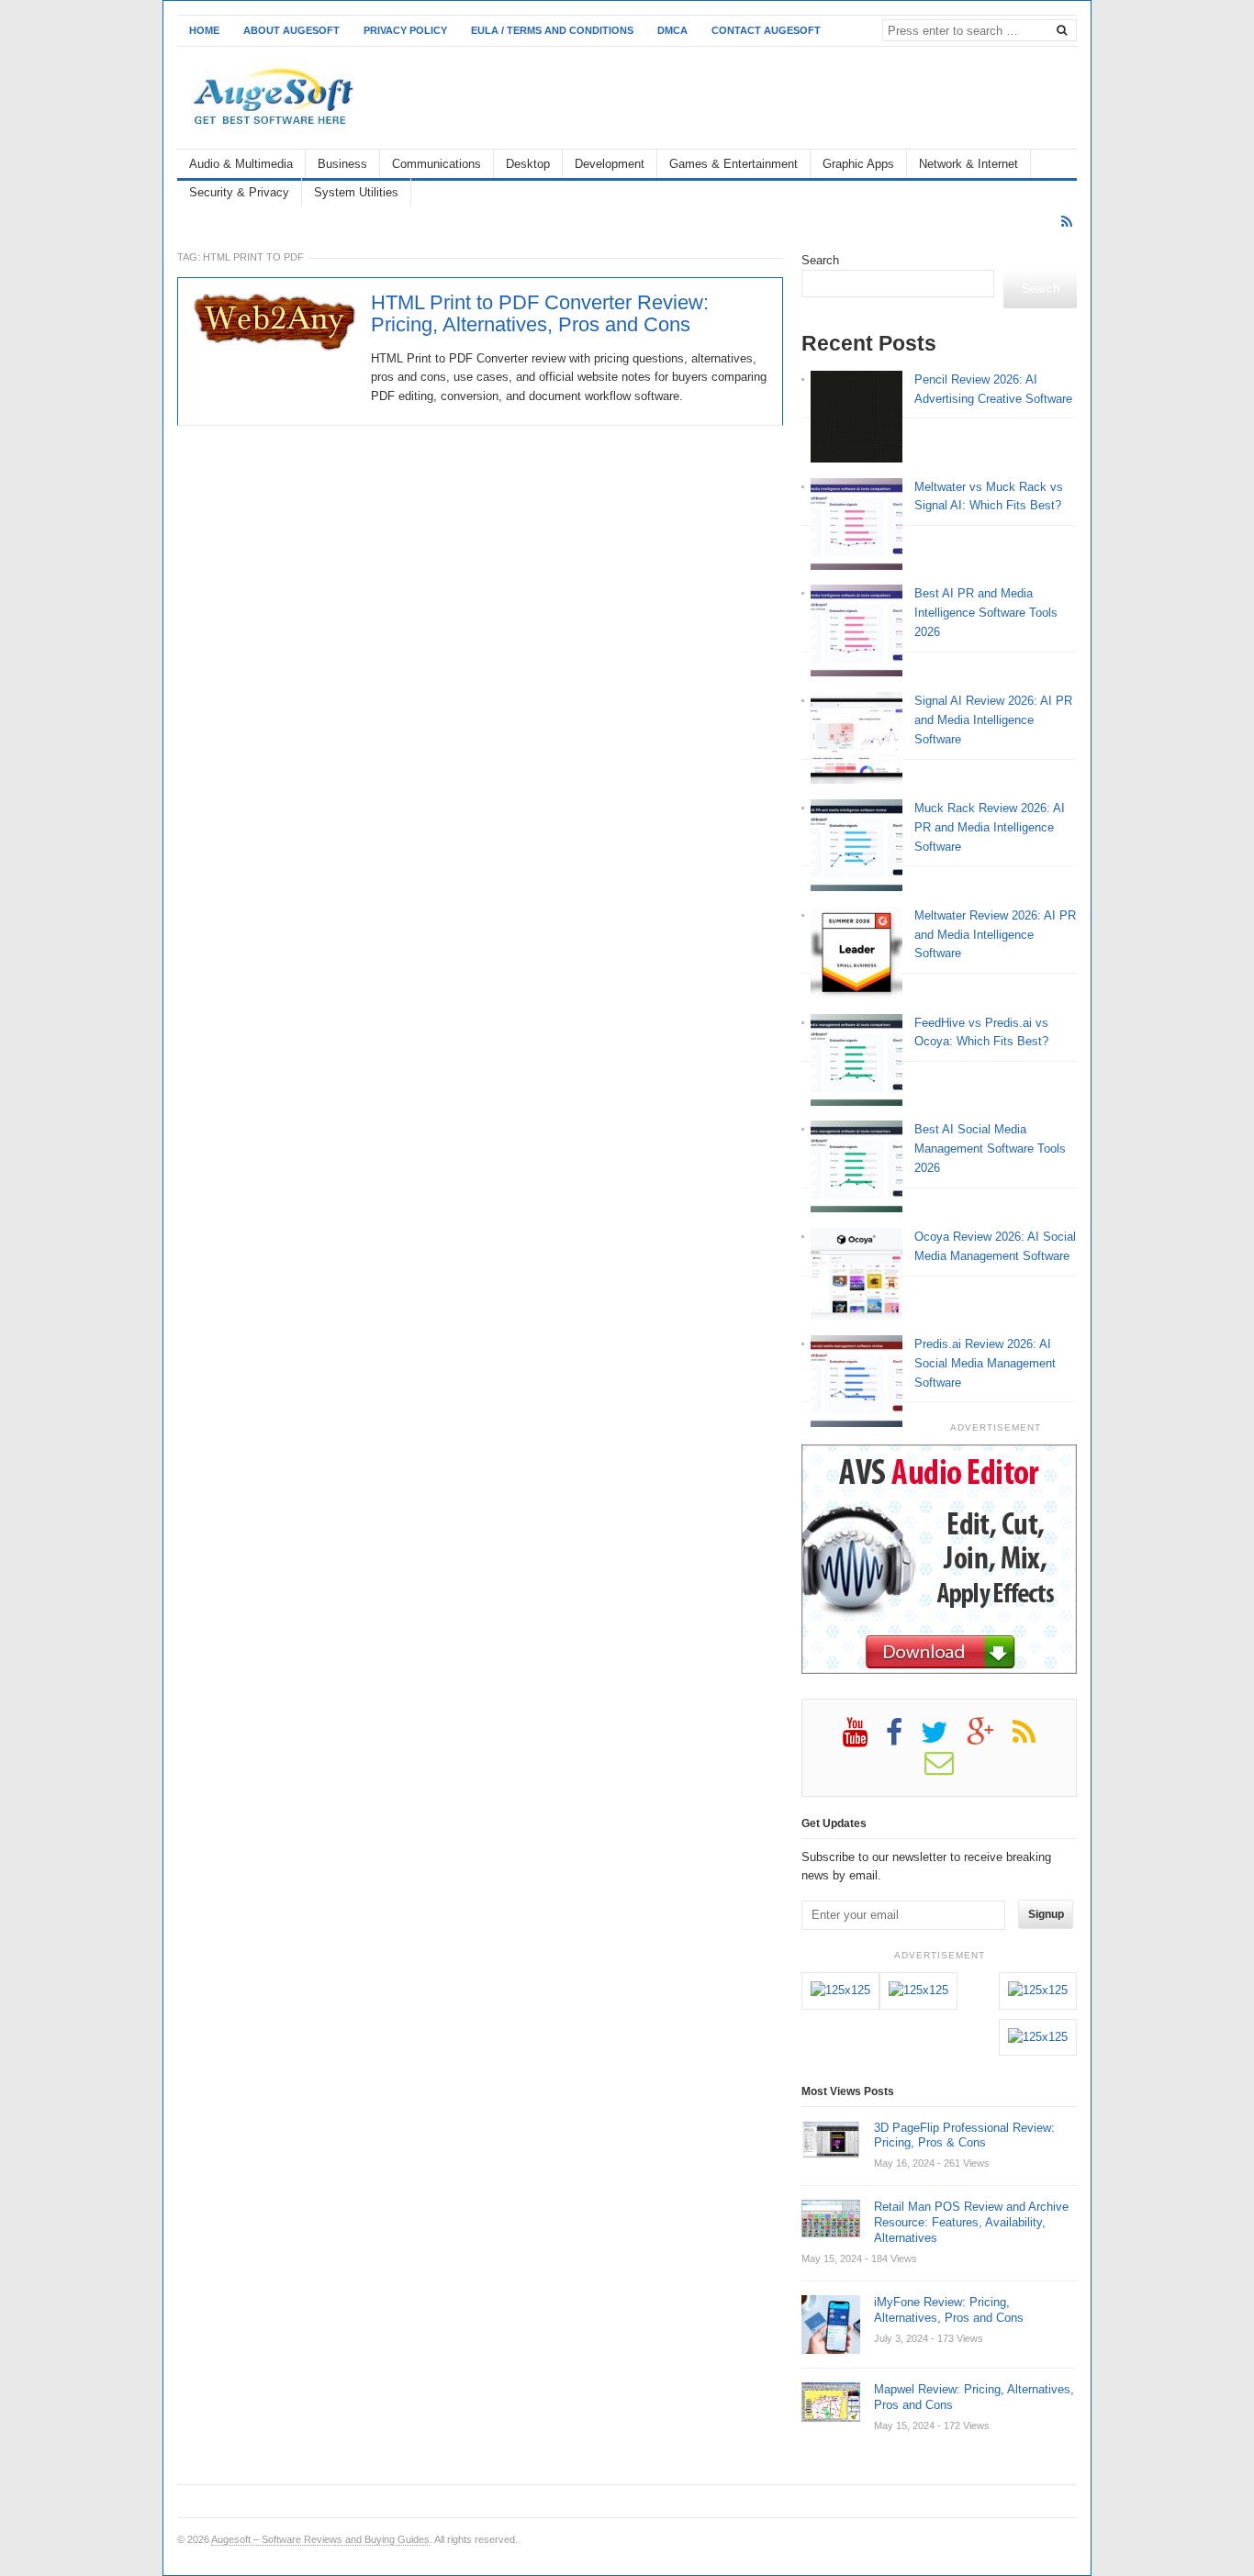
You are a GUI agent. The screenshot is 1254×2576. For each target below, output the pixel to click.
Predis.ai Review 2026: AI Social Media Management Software (985, 1363)
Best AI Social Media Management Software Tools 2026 (990, 1149)
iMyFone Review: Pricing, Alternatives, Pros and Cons (949, 2310)
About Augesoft (291, 30)
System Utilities (356, 192)
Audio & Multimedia (241, 164)
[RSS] (1067, 222)
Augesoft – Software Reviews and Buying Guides (320, 2539)
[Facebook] (903, 1739)
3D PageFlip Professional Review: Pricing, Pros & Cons (964, 2136)
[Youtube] (864, 1739)
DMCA (672, 30)
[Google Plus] (990, 1739)
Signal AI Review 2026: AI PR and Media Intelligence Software (993, 720)
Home (204, 30)
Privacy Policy (405, 30)
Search (820, 260)
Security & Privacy (239, 192)
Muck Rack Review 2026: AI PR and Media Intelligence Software (990, 827)
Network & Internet (968, 164)
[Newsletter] (948, 1769)
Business (342, 164)
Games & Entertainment (733, 164)
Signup (1046, 1914)
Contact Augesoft (766, 30)
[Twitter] (944, 1739)
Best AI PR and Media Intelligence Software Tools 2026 (986, 613)
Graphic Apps (858, 164)
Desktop (528, 164)
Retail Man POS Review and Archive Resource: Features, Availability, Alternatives (971, 2222)
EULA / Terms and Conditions (552, 30)
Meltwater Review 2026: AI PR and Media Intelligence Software (995, 935)
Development (610, 164)
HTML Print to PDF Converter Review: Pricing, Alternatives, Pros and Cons (540, 314)
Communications (437, 164)
